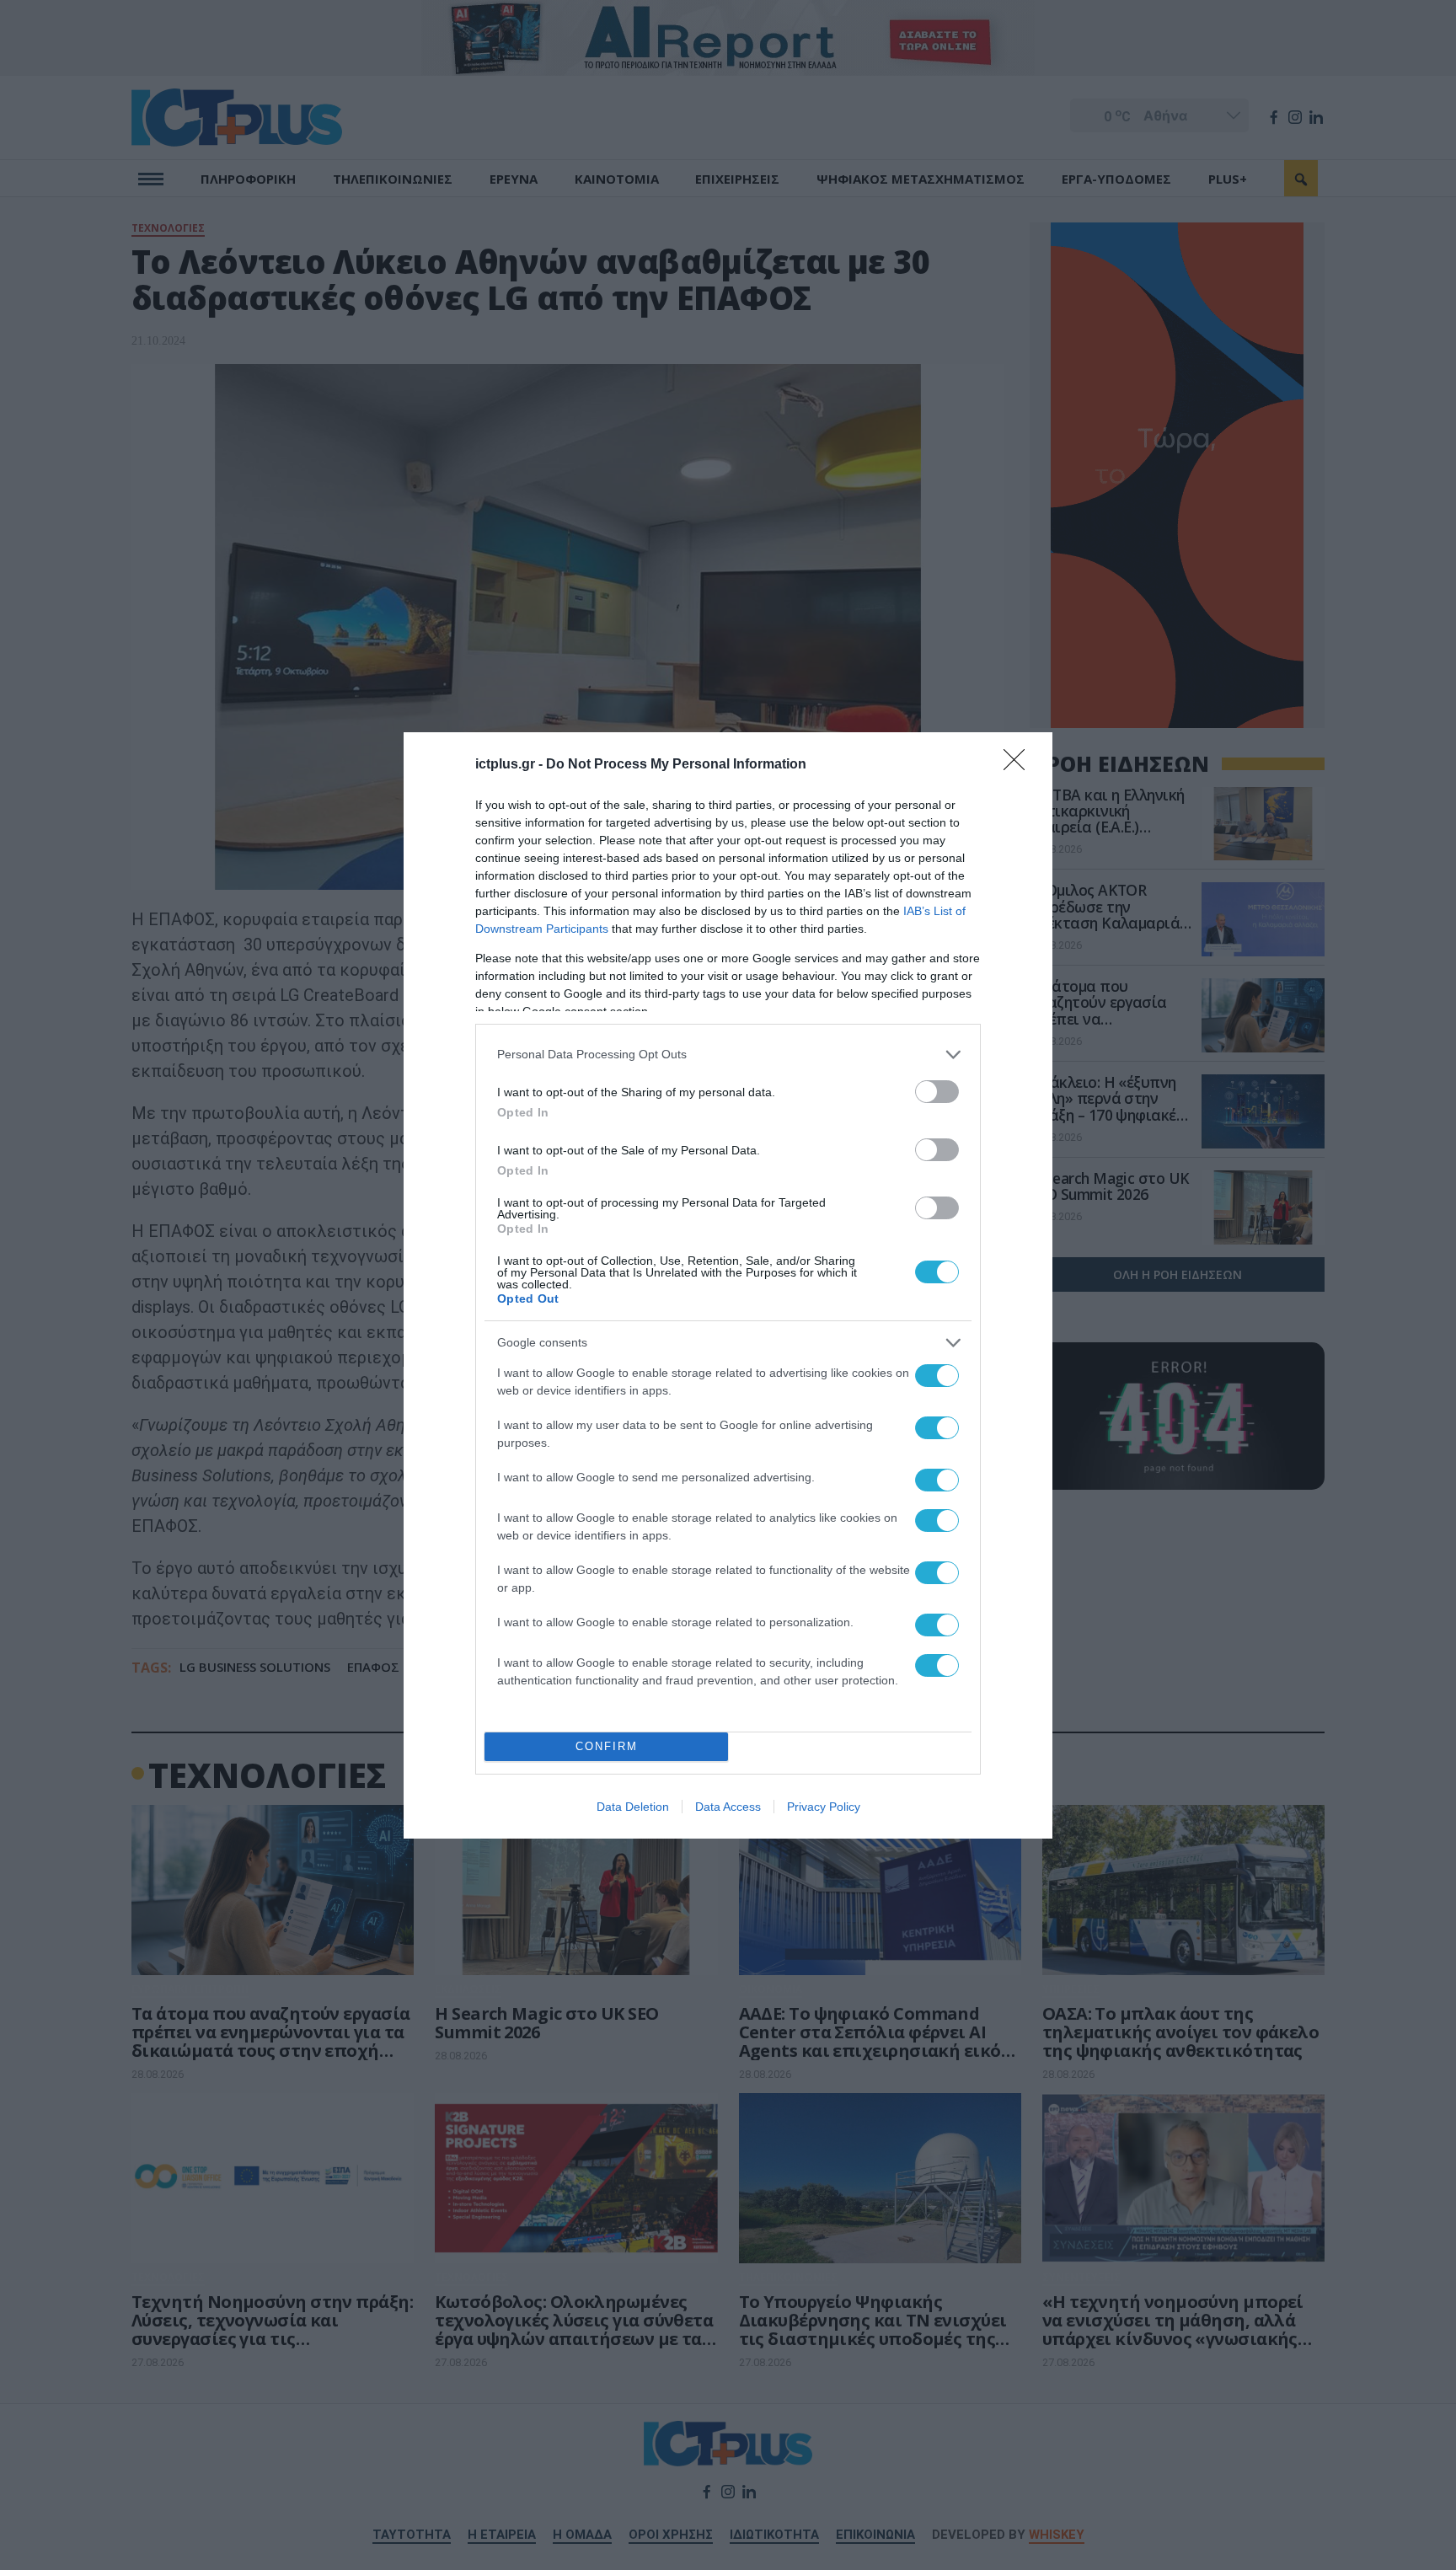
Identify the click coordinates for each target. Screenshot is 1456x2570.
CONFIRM (607, 1746)
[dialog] (728, 1285)
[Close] (1020, 765)
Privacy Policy (824, 1807)
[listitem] (728, 1055)
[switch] (937, 1092)
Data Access (728, 1807)
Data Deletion (633, 1807)
